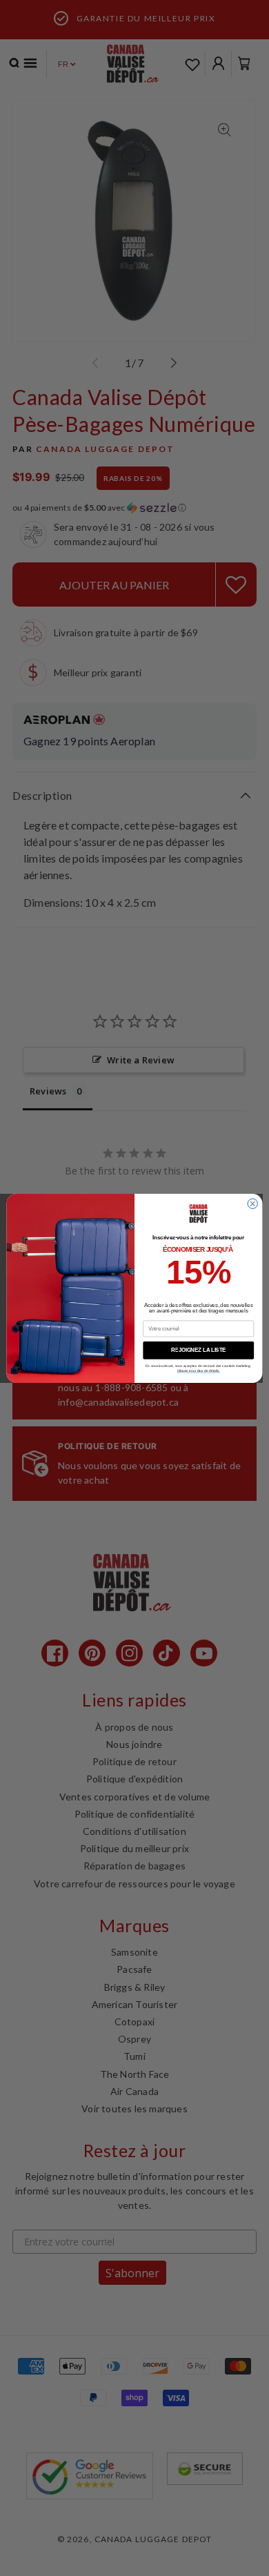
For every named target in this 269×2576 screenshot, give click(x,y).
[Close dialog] (252, 1203)
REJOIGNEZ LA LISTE (199, 1350)
